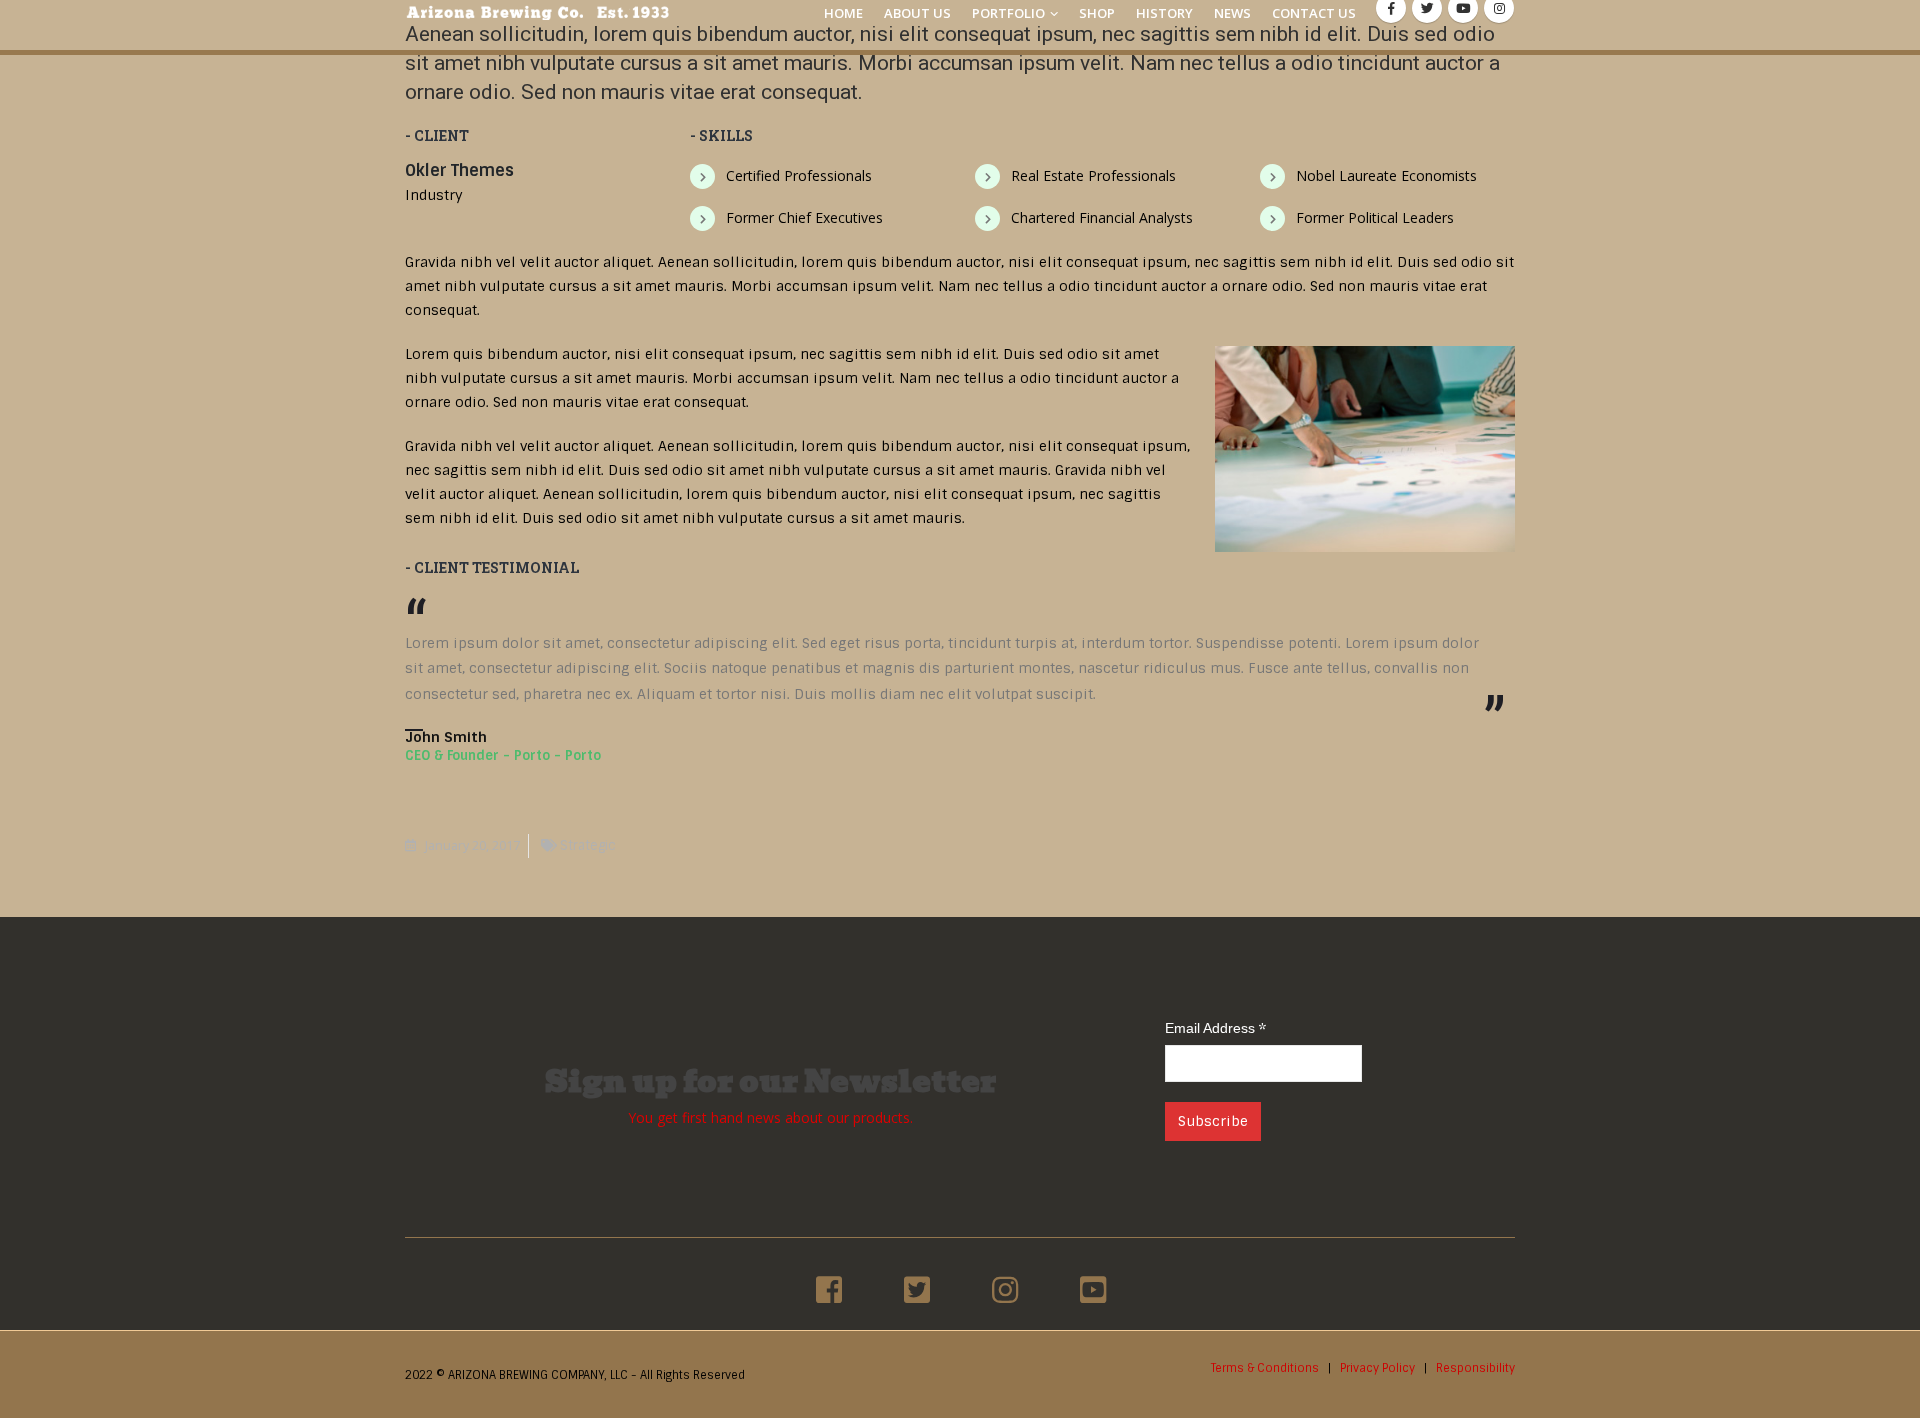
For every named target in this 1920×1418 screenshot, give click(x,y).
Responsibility (1475, 1368)
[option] (829, 1290)
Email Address (1215, 1028)
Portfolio (1008, 13)
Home (843, 13)
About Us (917, 13)
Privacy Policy (1377, 1368)
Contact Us (1314, 13)
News (1232, 13)
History (1164, 13)
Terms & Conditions (1265, 1368)
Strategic (588, 845)
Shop (1097, 13)
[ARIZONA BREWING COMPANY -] (537, 12)
